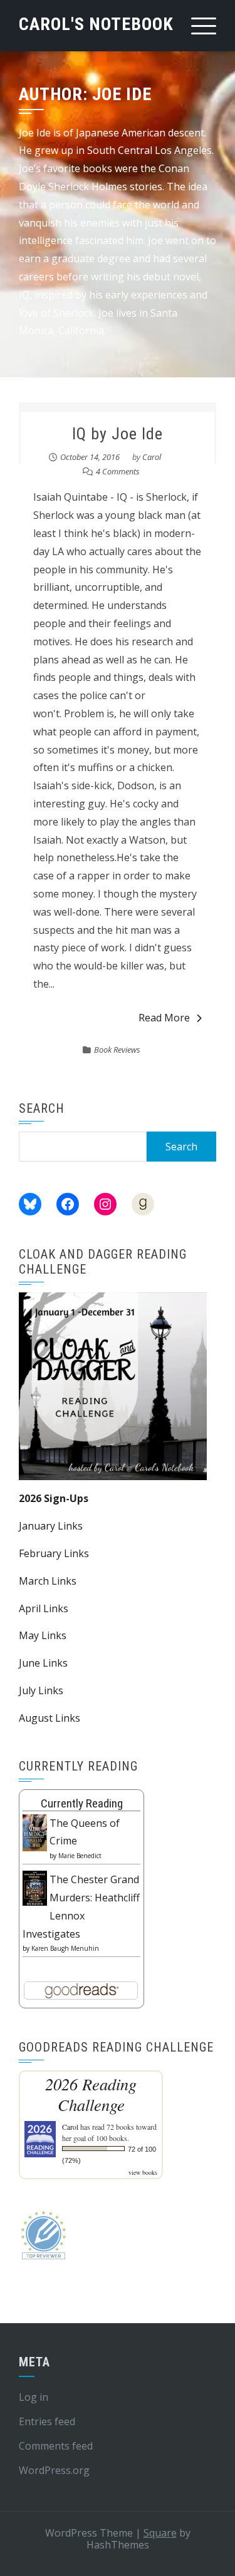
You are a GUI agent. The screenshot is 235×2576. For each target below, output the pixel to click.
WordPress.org (54, 2470)
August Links (50, 1718)
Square (160, 2533)
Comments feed (56, 2446)
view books (143, 2172)
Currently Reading (82, 1803)
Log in (34, 2397)
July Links (41, 1690)
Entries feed (47, 2421)
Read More (164, 1018)
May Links (43, 1635)
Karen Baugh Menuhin (65, 1948)
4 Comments (118, 471)
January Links (51, 1526)
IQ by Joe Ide (118, 434)
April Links (44, 1608)
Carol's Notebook (96, 24)
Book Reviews (117, 1050)
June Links (43, 1663)
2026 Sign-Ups (54, 1498)
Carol (152, 457)
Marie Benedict (80, 1856)
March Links (48, 1581)
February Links (54, 1553)
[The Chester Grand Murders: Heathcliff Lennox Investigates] (35, 1887)
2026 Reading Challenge (91, 2094)
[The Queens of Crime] (35, 1832)
